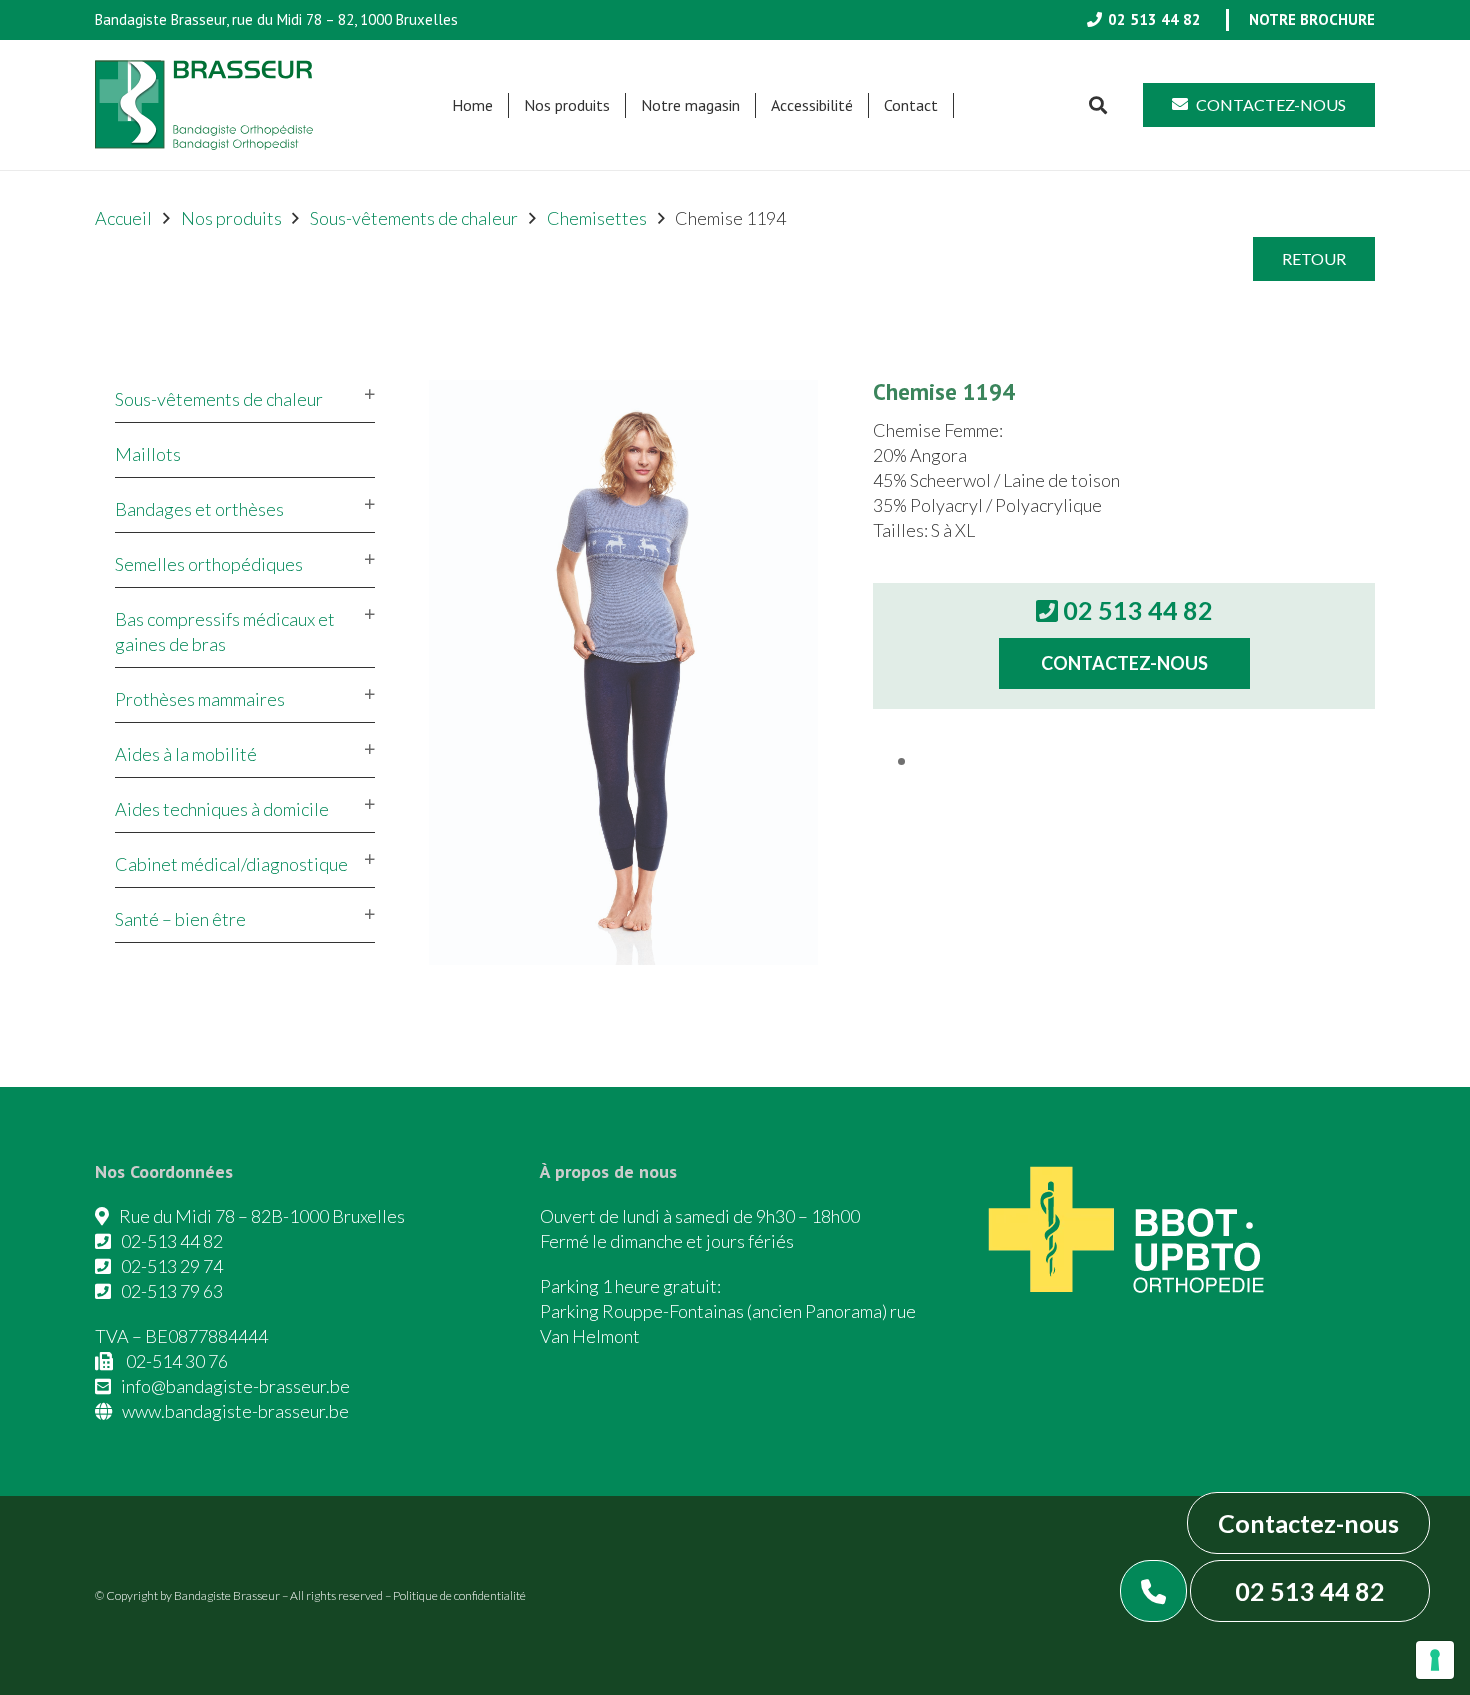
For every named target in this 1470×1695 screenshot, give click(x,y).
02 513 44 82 (1310, 1591)
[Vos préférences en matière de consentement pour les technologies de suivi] (1435, 1660)
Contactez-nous (1308, 1523)
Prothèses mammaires (200, 699)
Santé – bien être (180, 919)
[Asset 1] (204, 105)
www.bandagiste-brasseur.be (235, 1411)
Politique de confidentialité (459, 1595)
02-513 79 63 (172, 1291)
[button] (620, 105)
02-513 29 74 (172, 1266)
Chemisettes (597, 218)
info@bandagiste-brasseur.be (235, 1386)
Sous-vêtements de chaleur (414, 218)
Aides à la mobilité (186, 754)
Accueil (123, 218)
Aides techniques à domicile (222, 809)
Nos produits (231, 218)
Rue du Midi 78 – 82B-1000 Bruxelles (262, 1216)
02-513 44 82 (172, 1241)
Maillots (148, 454)
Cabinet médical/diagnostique (231, 864)
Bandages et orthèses (199, 509)
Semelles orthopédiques (209, 564)
